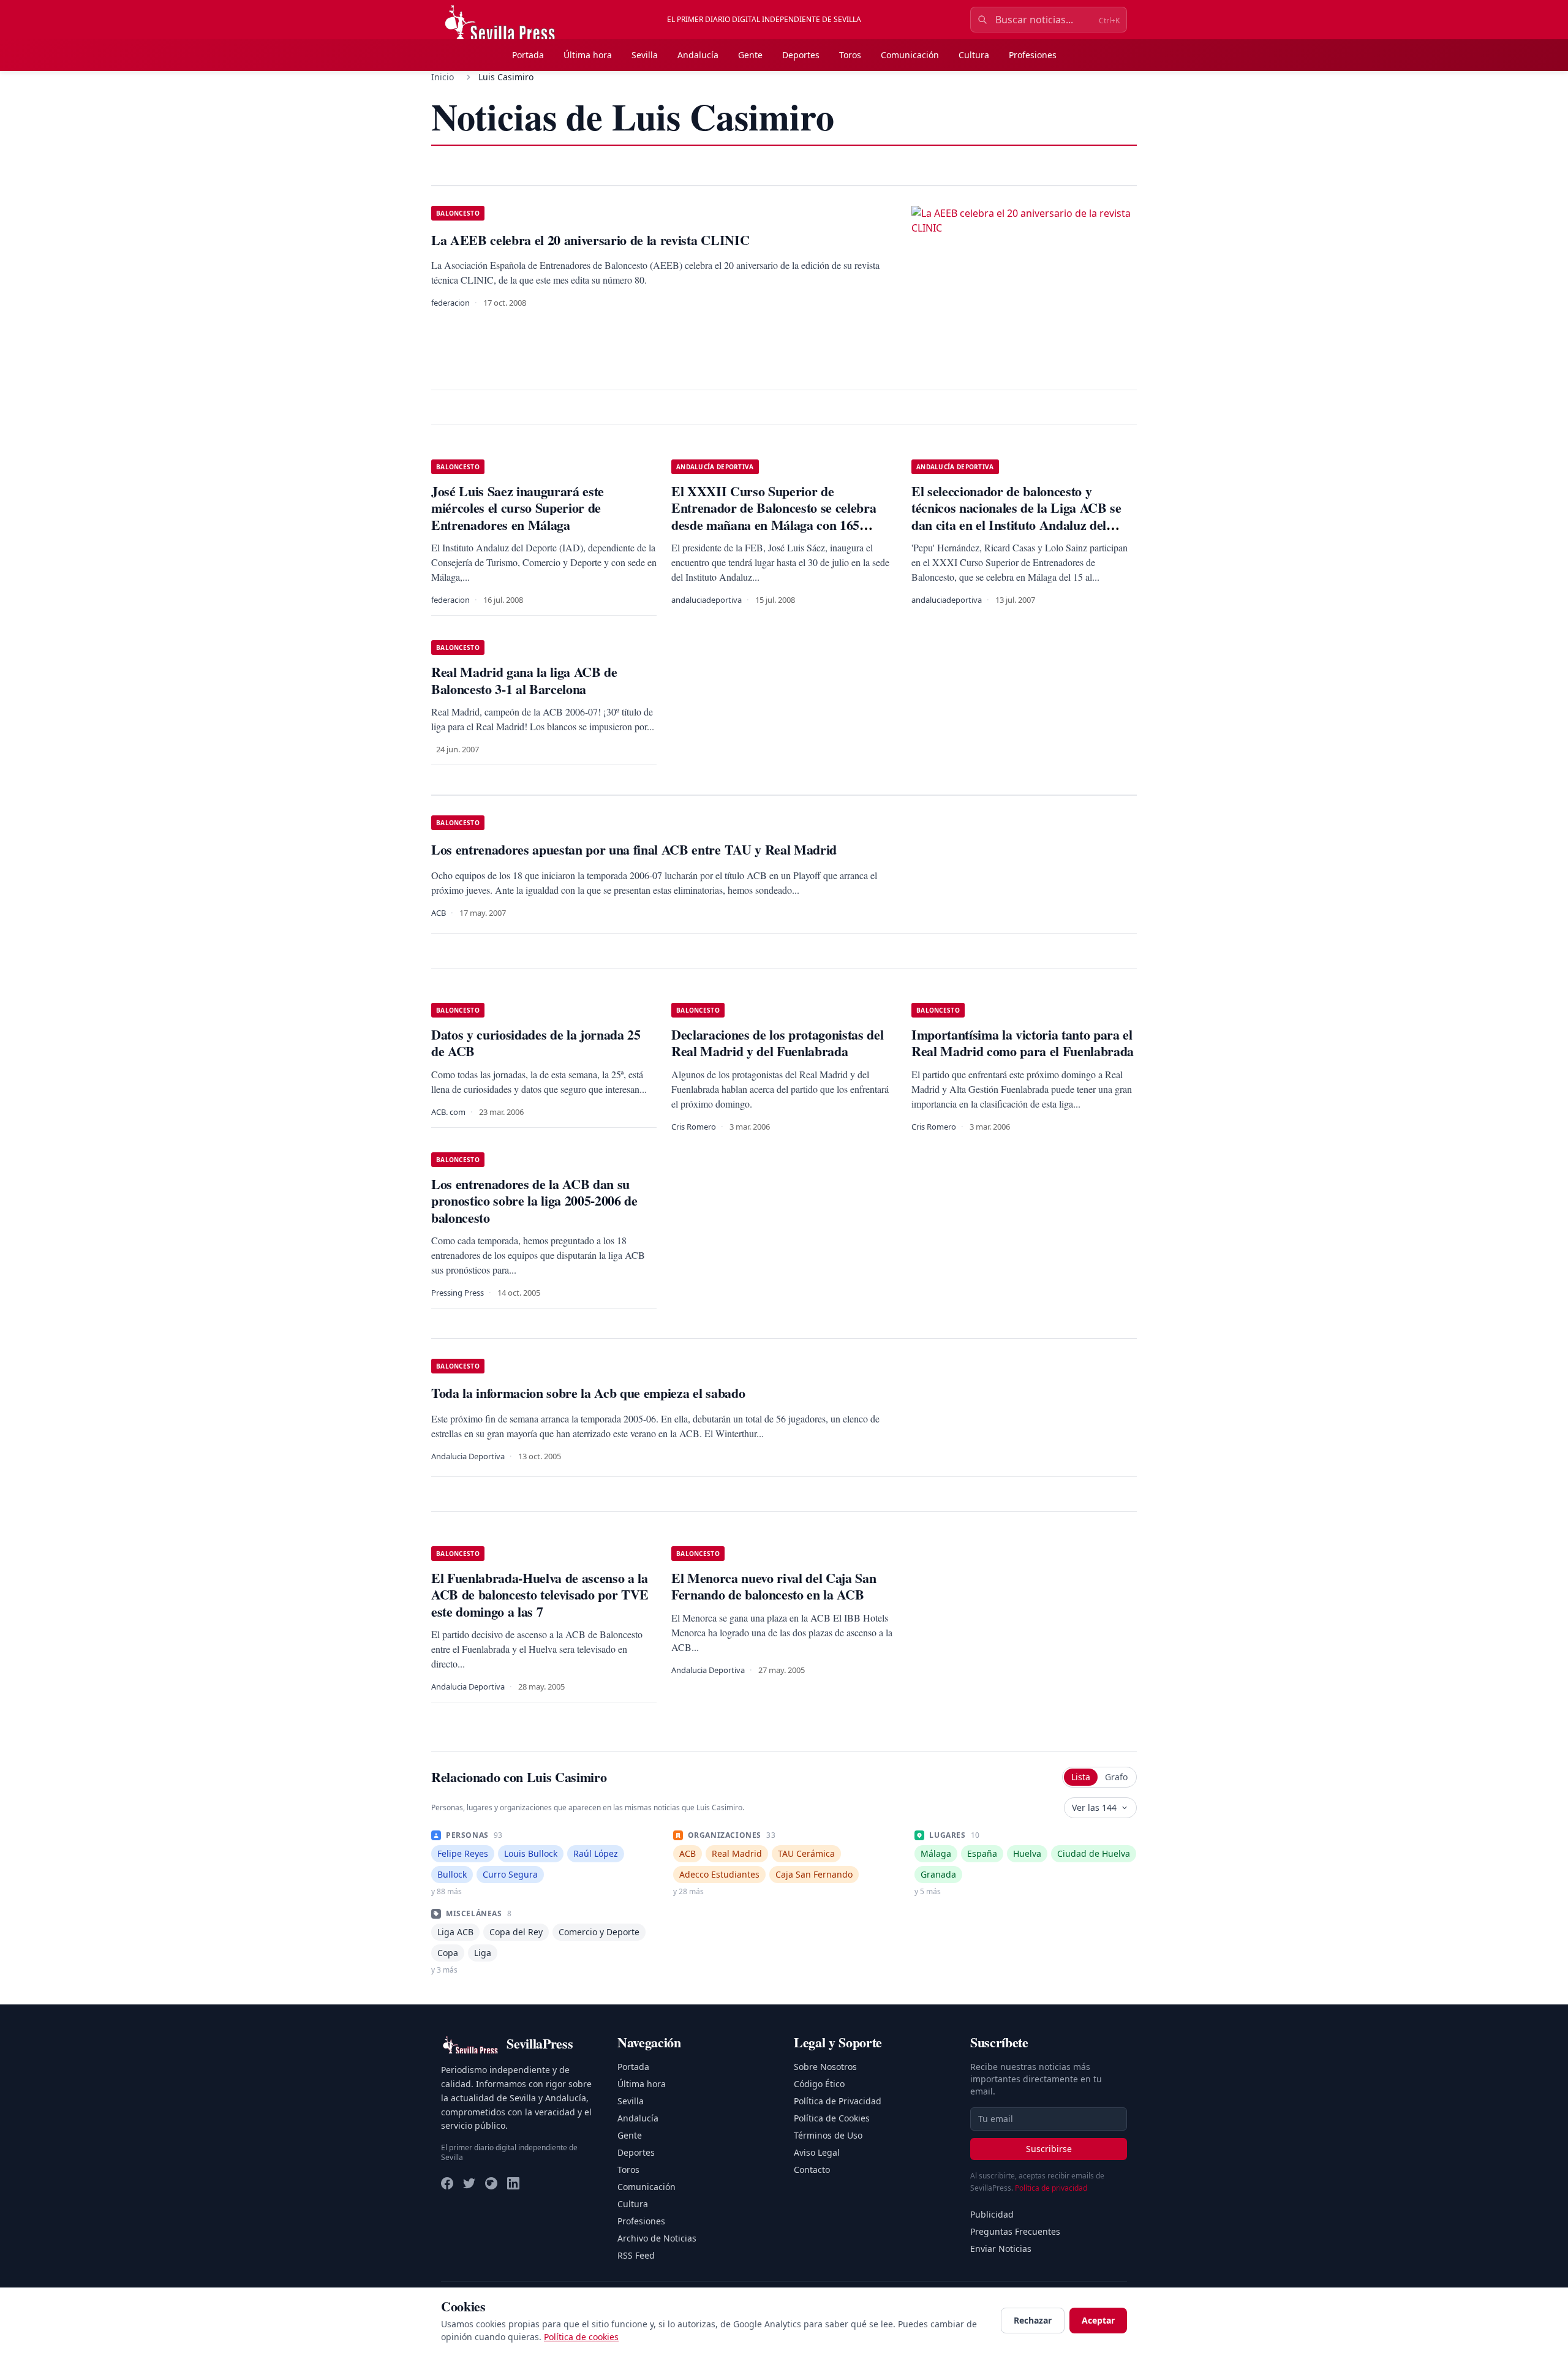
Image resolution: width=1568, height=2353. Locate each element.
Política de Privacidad (838, 2101)
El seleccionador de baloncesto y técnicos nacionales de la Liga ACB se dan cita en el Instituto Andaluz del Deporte (1016, 516)
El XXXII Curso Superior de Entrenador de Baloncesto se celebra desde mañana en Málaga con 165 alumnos (774, 516)
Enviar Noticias (1001, 2249)
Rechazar (1033, 2320)
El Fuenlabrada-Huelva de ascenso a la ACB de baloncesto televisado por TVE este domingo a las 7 (540, 1595)
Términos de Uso (828, 2135)
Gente (750, 55)
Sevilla (645, 55)
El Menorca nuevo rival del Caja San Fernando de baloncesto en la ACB (774, 1586)
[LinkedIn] (513, 2183)
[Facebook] (447, 2183)
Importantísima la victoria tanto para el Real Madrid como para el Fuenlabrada (1023, 1043)
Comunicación (910, 55)
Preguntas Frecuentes (1015, 2231)
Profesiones (1033, 55)
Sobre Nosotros (825, 2067)
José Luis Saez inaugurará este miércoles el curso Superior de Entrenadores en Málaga (518, 508)
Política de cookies (581, 2337)
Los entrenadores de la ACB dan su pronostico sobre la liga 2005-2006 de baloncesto (534, 1201)
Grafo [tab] (1116, 1777)
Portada (528, 55)
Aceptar (1098, 2320)
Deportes (801, 55)
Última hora (588, 55)
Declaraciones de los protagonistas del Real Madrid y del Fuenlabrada (777, 1043)
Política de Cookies (832, 2118)
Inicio (443, 77)
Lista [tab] (1081, 1777)
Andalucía (698, 55)
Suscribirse (1049, 2149)
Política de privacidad (1051, 2188)
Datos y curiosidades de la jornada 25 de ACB (536, 1043)
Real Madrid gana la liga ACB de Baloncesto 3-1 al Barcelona (524, 680)
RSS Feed (636, 2255)
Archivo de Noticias (657, 2238)
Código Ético (819, 2084)
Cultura (974, 55)
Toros (850, 55)
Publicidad (992, 2214)
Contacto (812, 2170)
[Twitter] (469, 2183)
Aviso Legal (817, 2152)
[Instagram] (491, 2183)
